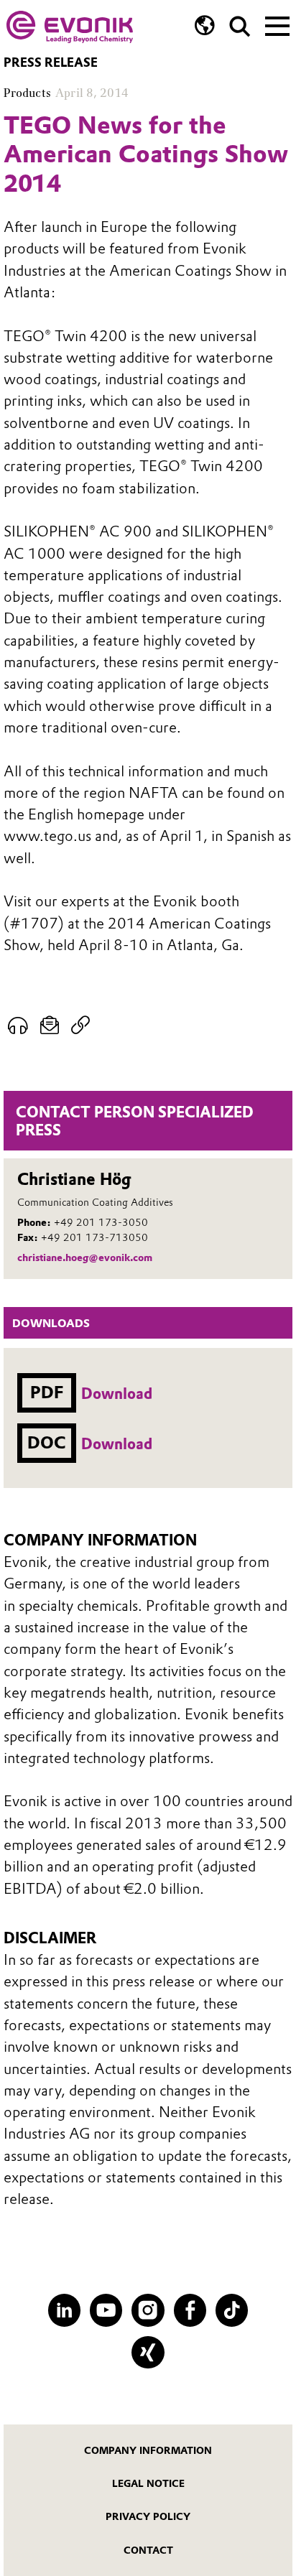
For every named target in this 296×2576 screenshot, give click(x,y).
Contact (148, 2550)
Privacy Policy (148, 2516)
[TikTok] (232, 2310)
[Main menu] (277, 24)
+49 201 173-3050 (101, 1222)
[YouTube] (106, 2310)
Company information (148, 2450)
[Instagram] (148, 2310)
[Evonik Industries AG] (70, 27)
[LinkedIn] (64, 2310)
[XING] (148, 2352)
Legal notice (148, 2483)
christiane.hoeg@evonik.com (85, 1257)
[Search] (240, 27)
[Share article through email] (50, 1026)
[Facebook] (190, 2310)
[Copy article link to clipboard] (81, 1026)
